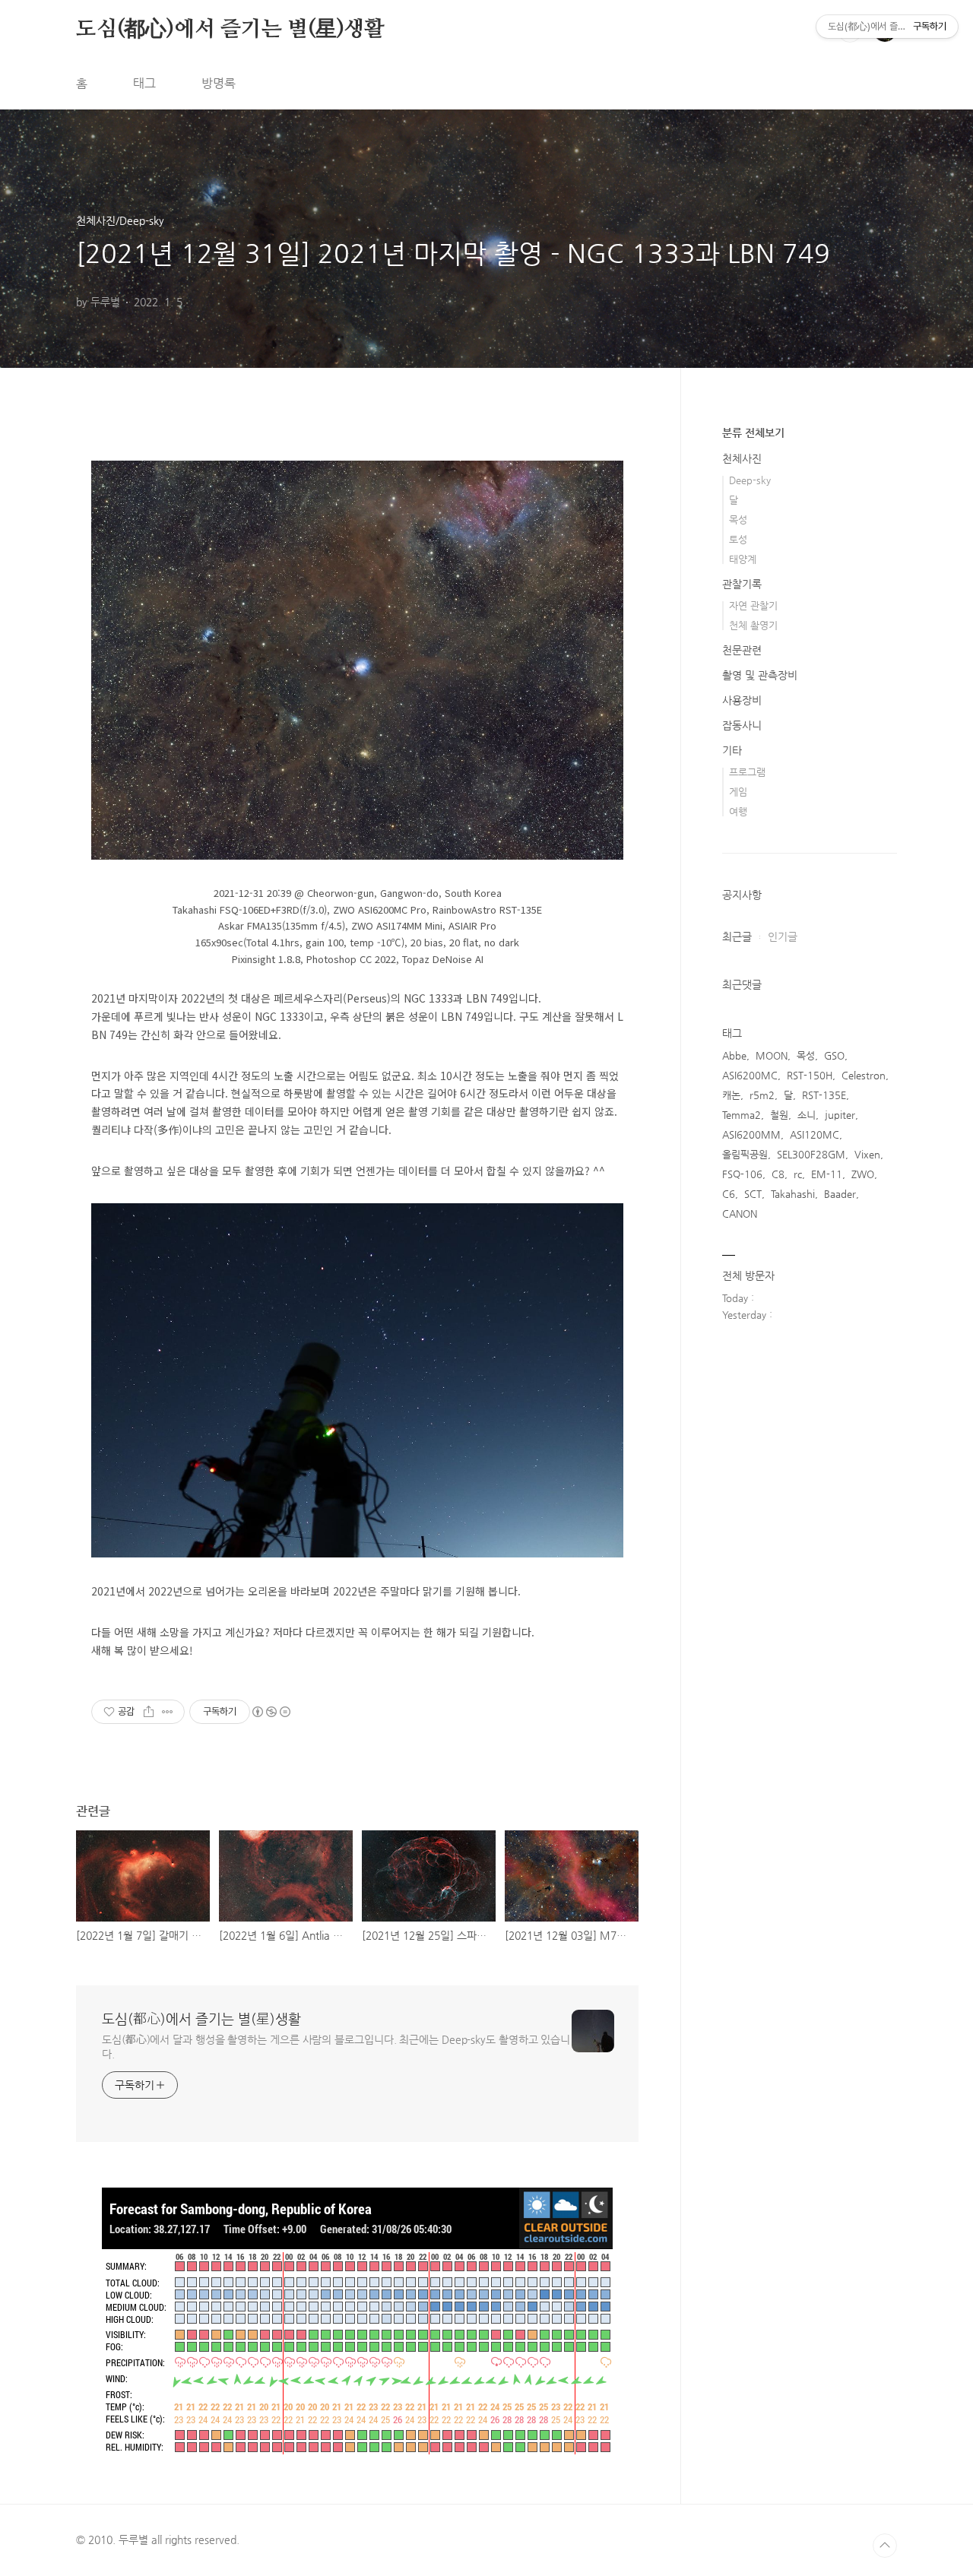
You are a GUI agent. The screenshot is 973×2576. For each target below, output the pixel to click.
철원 (779, 1115)
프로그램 (747, 772)
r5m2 (762, 1095)
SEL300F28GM (811, 1154)
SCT (753, 1194)
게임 (738, 792)
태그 (144, 83)
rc (798, 1174)
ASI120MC (815, 1134)
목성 (738, 520)
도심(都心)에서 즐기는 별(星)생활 (230, 30)
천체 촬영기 (753, 625)
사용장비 (742, 700)
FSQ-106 (742, 1174)
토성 (738, 539)
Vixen (867, 1154)
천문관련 (742, 650)
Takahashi (793, 1194)
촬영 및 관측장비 (760, 675)
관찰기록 (742, 584)
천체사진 (742, 458)
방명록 (219, 83)
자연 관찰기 (753, 605)
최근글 (737, 936)
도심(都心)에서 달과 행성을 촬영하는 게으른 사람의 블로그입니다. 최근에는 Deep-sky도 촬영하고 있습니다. (336, 2047)
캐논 (731, 1095)
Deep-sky (750, 480)
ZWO (863, 1174)
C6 (729, 1194)
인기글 (783, 936)
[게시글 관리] (168, 1712)
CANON (740, 1214)
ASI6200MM (751, 1134)
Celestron (864, 1075)
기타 (732, 750)
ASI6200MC (750, 1075)
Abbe (734, 1055)
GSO (834, 1055)
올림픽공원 (745, 1154)
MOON (772, 1055)
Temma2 (742, 1115)
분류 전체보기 (753, 433)
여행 (738, 811)
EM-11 (827, 1174)
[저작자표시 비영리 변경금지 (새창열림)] (271, 1712)
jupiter (840, 1115)
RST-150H (810, 1075)
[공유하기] (149, 1712)
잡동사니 (742, 725)
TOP (885, 2546)
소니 (807, 1115)
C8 (778, 1174)
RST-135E (824, 1095)
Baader (840, 1194)
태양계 (743, 559)
